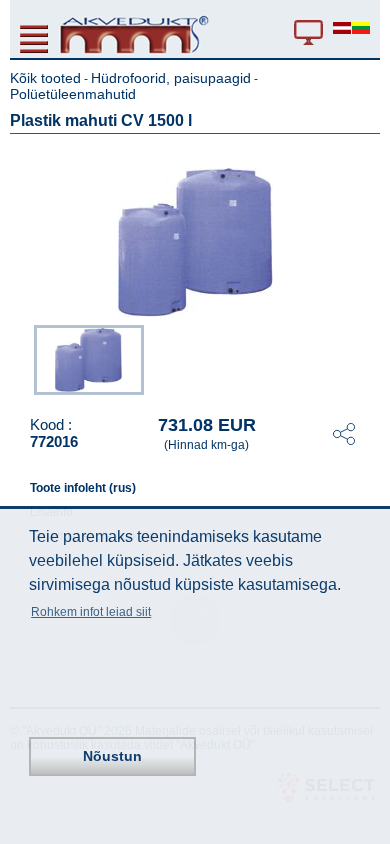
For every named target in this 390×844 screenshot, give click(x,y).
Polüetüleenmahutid (73, 94)
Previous (24, 358)
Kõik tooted (45, 78)
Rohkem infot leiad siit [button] (91, 612)
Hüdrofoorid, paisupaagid (171, 78)
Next (366, 358)
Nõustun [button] (112, 756)
